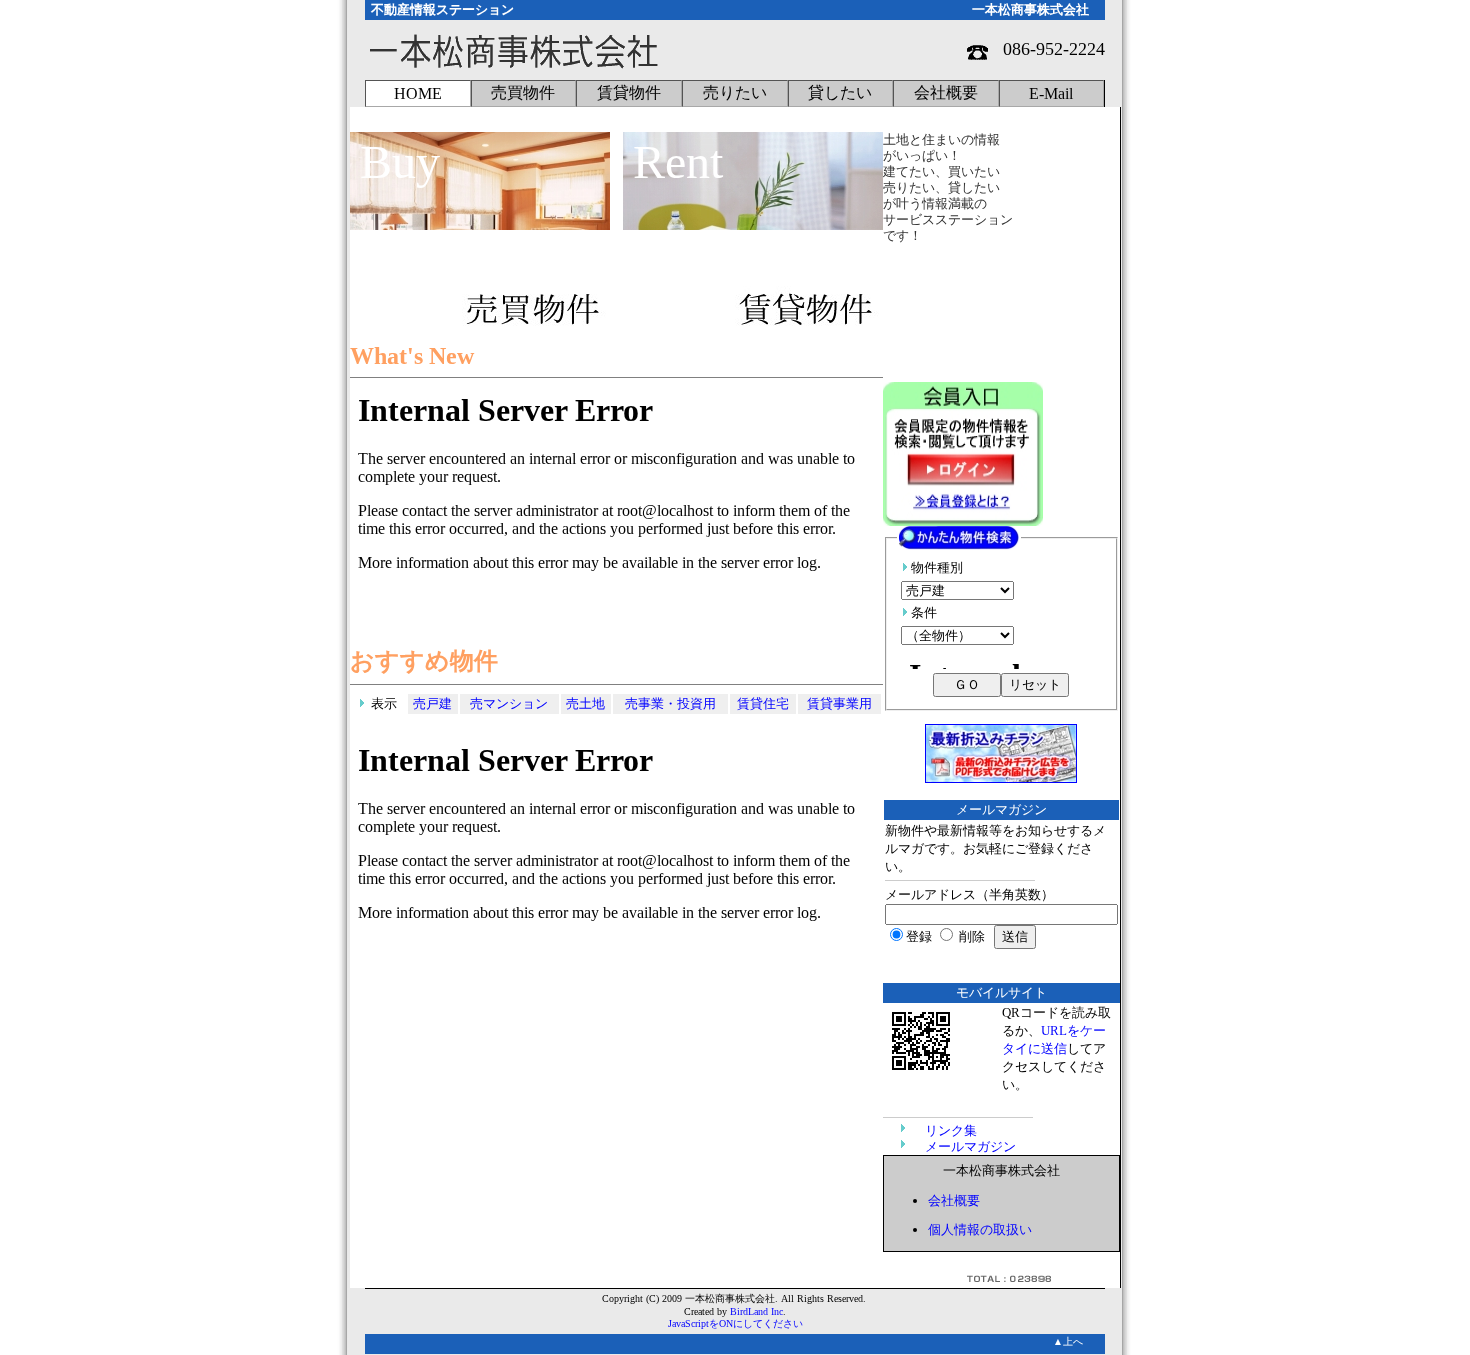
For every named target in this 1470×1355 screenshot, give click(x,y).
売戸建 (432, 703)
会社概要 (954, 1200)
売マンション (509, 703)
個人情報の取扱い (980, 1229)
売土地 (585, 703)
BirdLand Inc (756, 1311)
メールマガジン (970, 1146)
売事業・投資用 (670, 703)
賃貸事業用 (839, 703)
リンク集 (951, 1130)
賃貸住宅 (763, 703)
